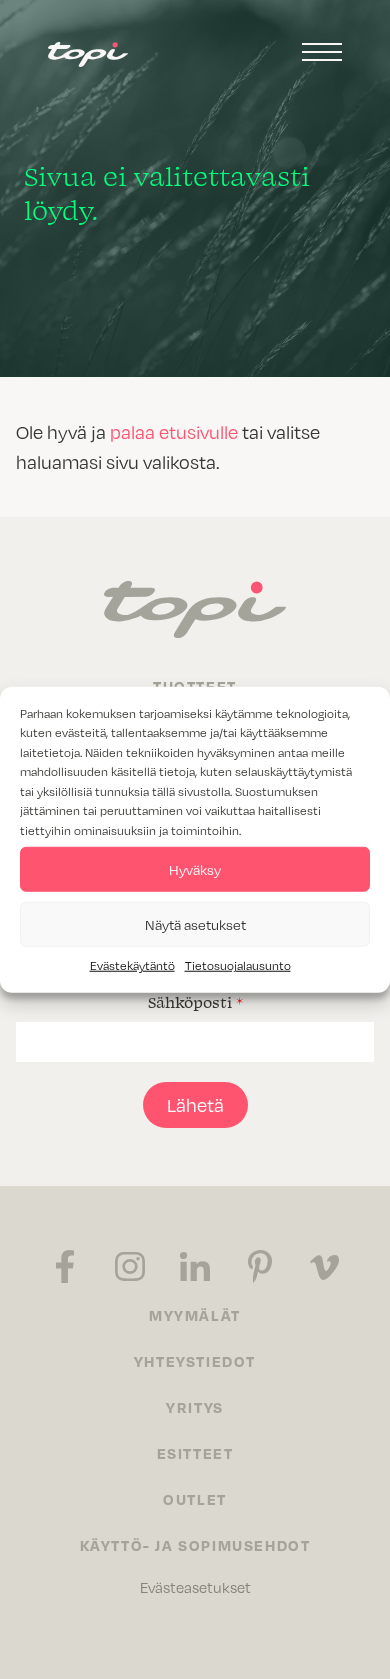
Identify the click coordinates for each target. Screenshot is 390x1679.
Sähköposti (195, 1002)
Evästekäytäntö (132, 965)
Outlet (195, 1499)
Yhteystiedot (195, 1361)
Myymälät (195, 1315)
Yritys (195, 1407)
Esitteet (195, 1453)
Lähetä (195, 1104)
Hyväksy (195, 868)
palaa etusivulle (174, 431)
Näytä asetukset (195, 923)
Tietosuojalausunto (238, 965)
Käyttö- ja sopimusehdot (195, 1545)
